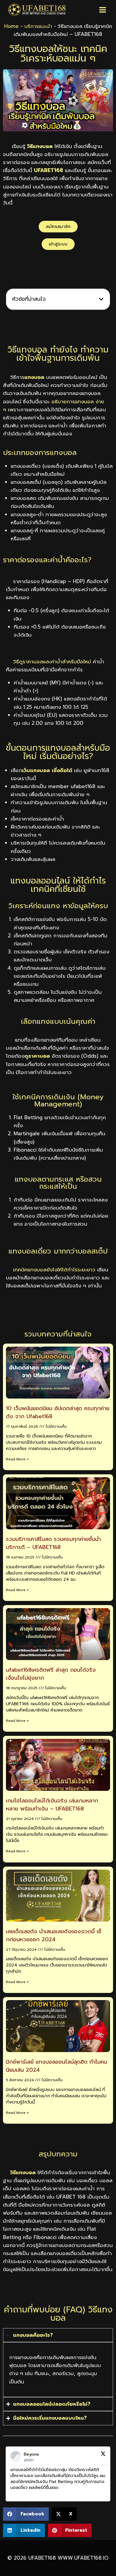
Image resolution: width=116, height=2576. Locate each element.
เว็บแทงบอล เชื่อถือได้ (47, 770)
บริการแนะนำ (38, 26)
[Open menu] (102, 10)
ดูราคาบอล (37, 1056)
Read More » (17, 1459)
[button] (101, 299)
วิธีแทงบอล (23, 2172)
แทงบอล (34, 377)
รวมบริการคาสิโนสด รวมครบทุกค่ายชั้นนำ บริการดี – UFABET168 (53, 1543)
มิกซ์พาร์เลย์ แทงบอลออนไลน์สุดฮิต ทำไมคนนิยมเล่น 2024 (57, 2066)
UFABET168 (48, 170)
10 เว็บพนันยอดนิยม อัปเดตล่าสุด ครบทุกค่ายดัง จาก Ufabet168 (58, 1412)
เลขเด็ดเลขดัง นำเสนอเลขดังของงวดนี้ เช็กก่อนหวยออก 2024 (54, 1935)
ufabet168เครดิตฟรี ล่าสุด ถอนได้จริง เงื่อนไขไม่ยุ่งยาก (51, 1674)
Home (11, 26)
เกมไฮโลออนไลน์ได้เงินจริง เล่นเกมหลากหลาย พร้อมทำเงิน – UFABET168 (52, 1805)
